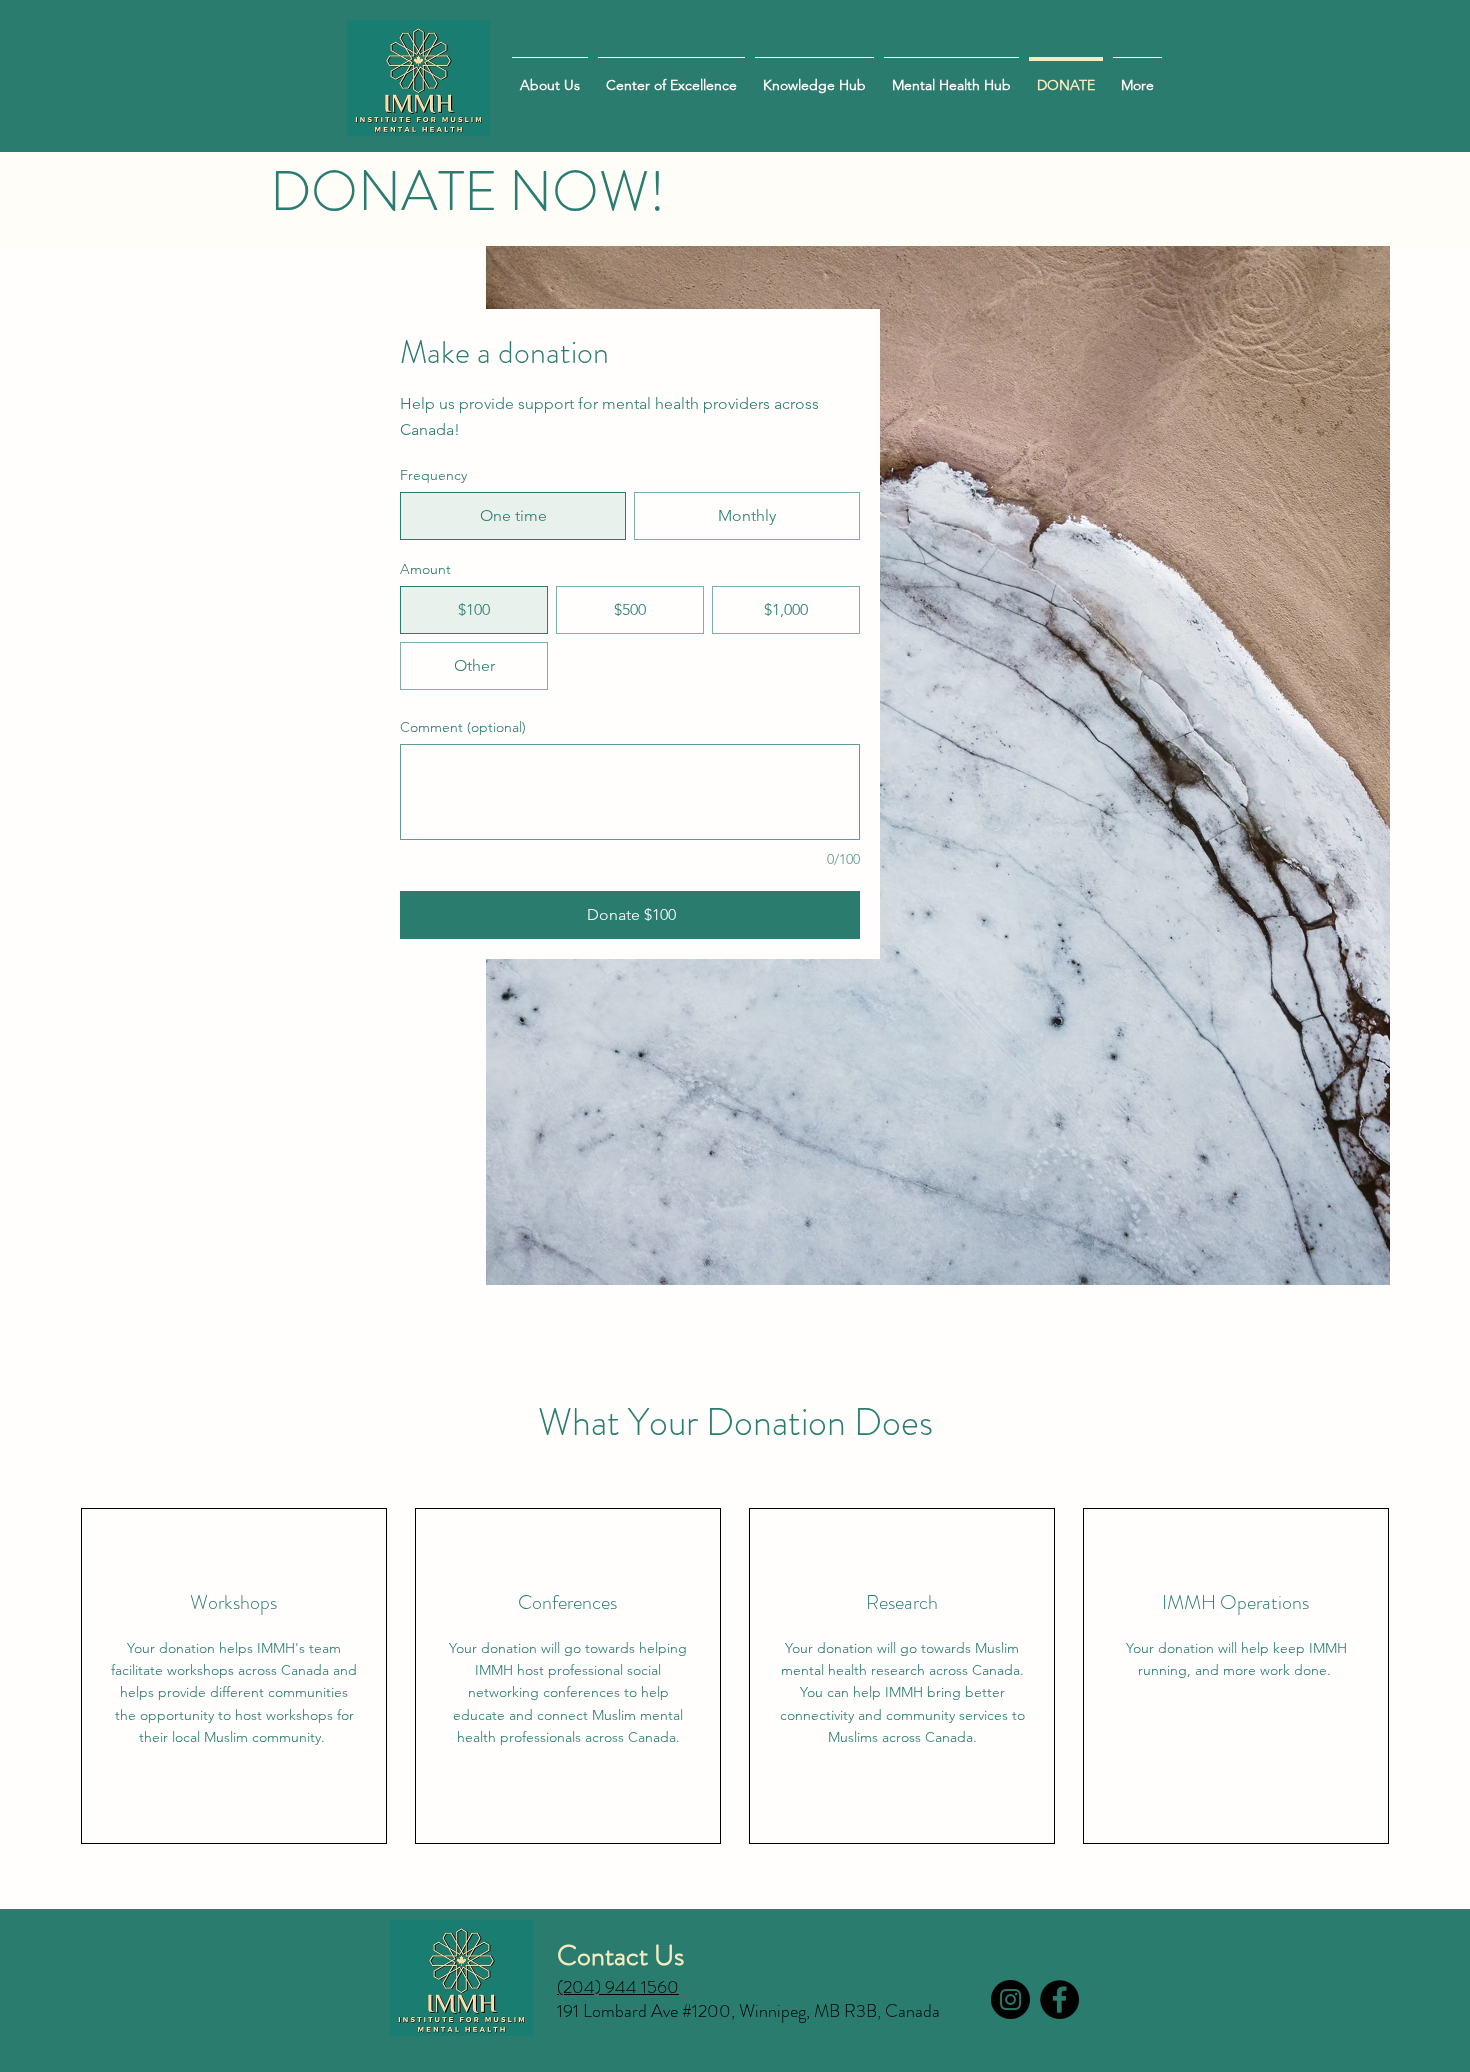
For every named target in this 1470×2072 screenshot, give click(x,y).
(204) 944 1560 (618, 1987)
